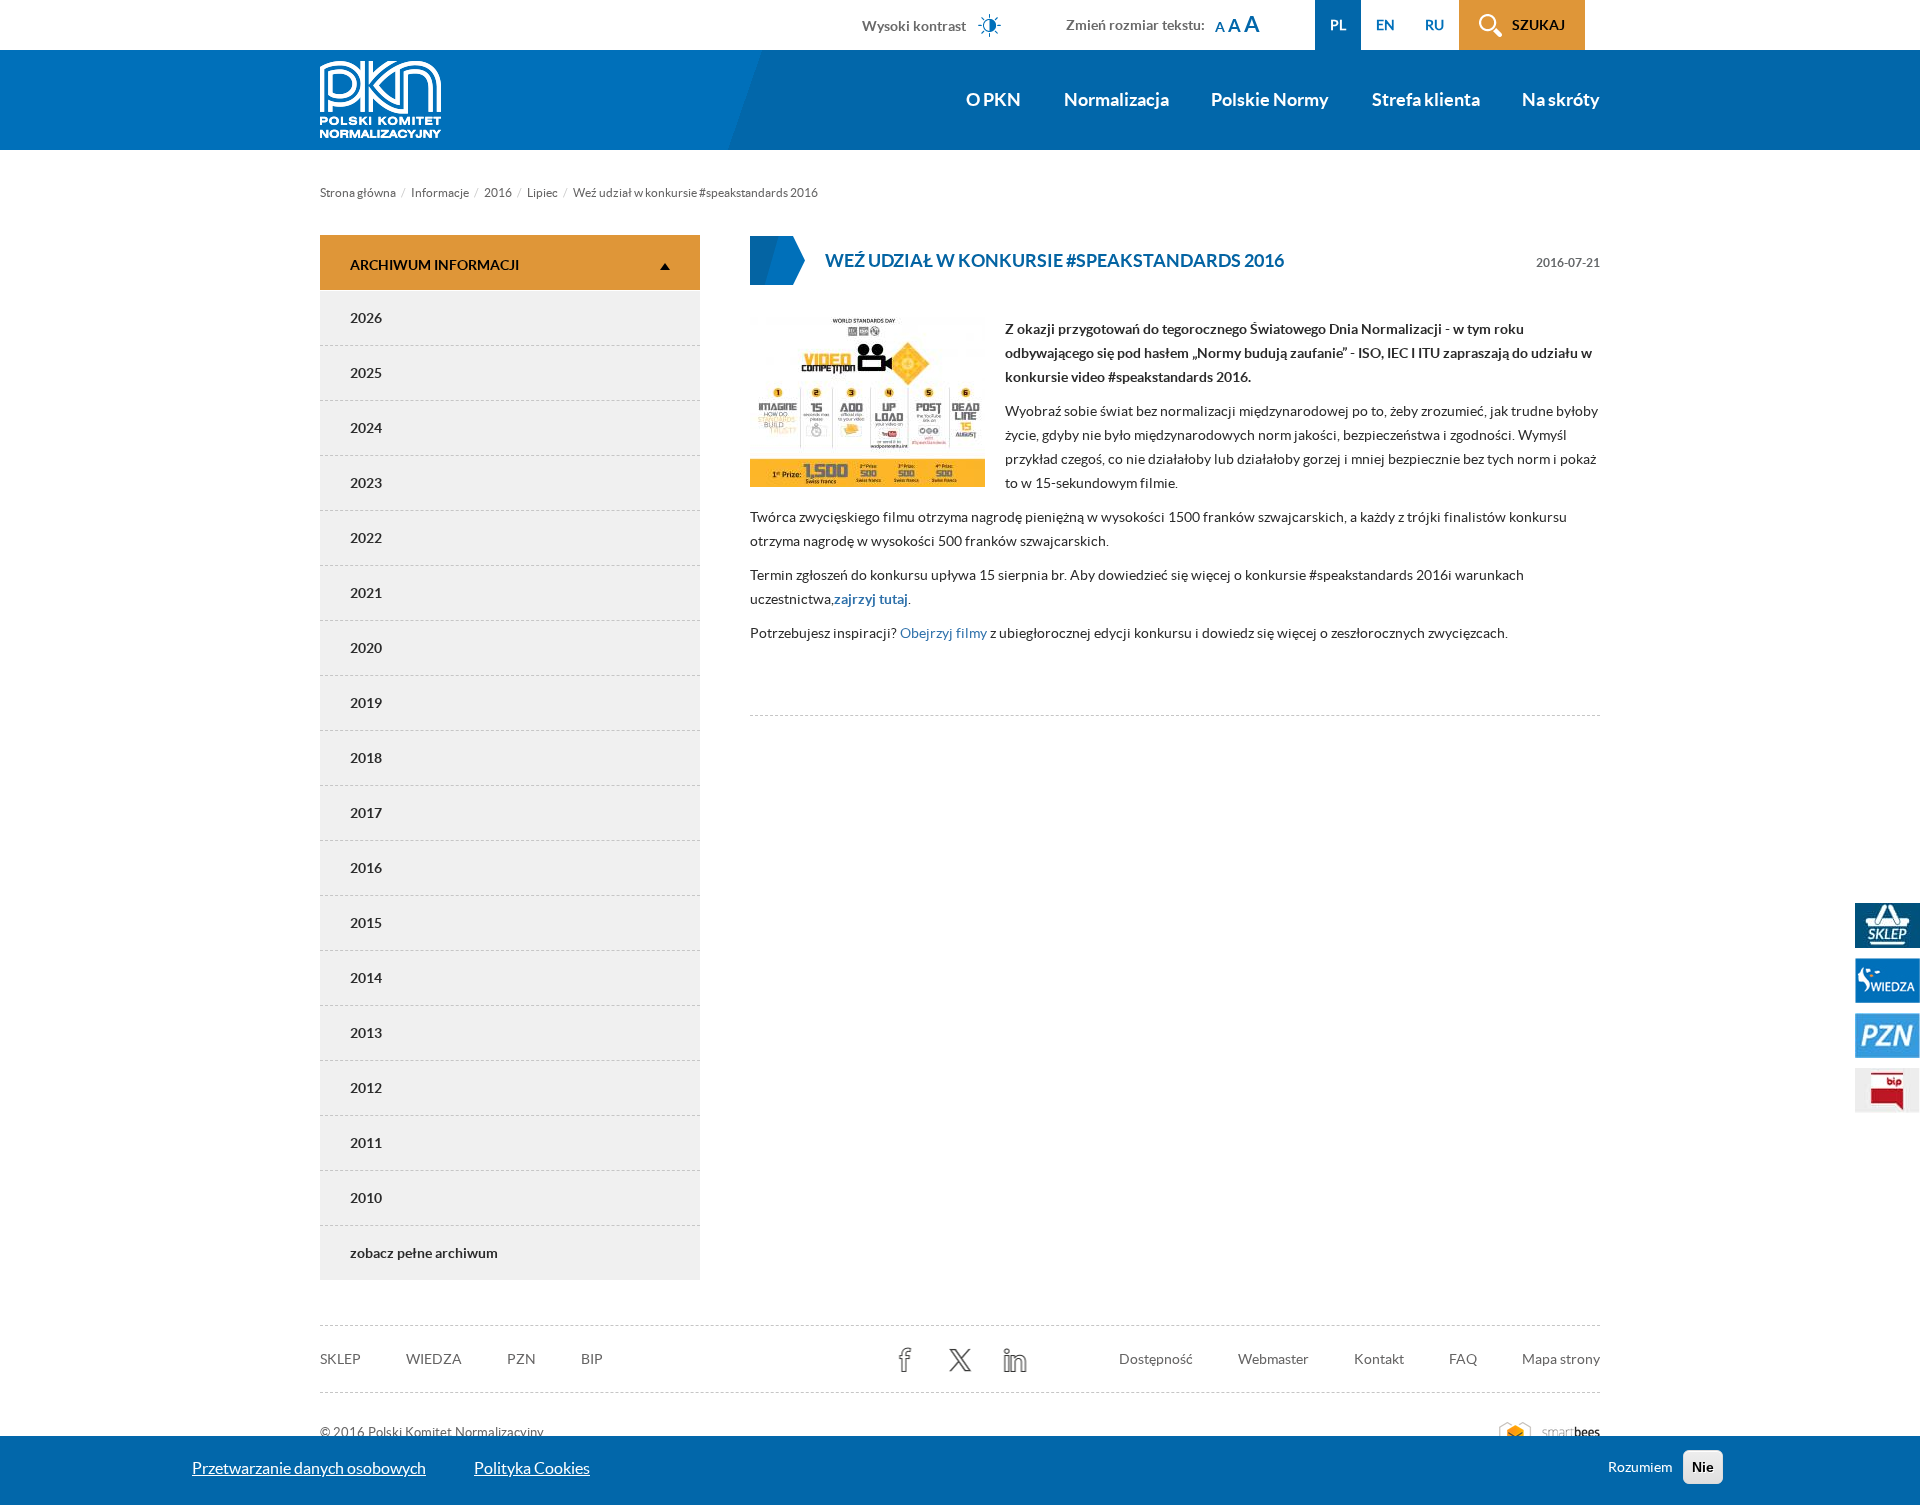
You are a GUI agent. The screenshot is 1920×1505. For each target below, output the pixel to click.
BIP (592, 1359)
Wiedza (434, 1359)
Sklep (340, 1359)
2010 (366, 1198)
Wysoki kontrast (914, 25)
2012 (366, 1088)
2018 (366, 758)
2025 (366, 373)
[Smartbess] (1549, 1433)
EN (1385, 25)
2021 (366, 593)
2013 (366, 1033)
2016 (498, 192)
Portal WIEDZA (1887, 980)
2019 (366, 703)
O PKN (993, 99)
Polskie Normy (1270, 99)
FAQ (1463, 1359)
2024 (366, 428)
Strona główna (358, 192)
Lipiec (542, 192)
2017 (366, 813)
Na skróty (1561, 99)
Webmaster (1273, 1359)
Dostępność (1156, 1359)
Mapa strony (1561, 1359)
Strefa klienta (1426, 99)
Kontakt (1379, 1359)
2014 (366, 978)
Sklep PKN (1887, 925)
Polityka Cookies (532, 1468)
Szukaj (1538, 25)
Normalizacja (1116, 99)
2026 (366, 318)
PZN (521, 1359)
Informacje (440, 192)
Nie (1703, 1467)
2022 (366, 538)
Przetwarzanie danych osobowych (309, 1468)
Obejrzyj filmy (943, 633)
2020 (366, 648)
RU (1434, 25)
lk (1015, 1360)
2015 (366, 923)
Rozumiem (1640, 1467)
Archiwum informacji (434, 265)
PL (1338, 25)
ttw (960, 1360)
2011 (366, 1143)
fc (905, 1360)
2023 (366, 483)
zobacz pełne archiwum (424, 1253)
